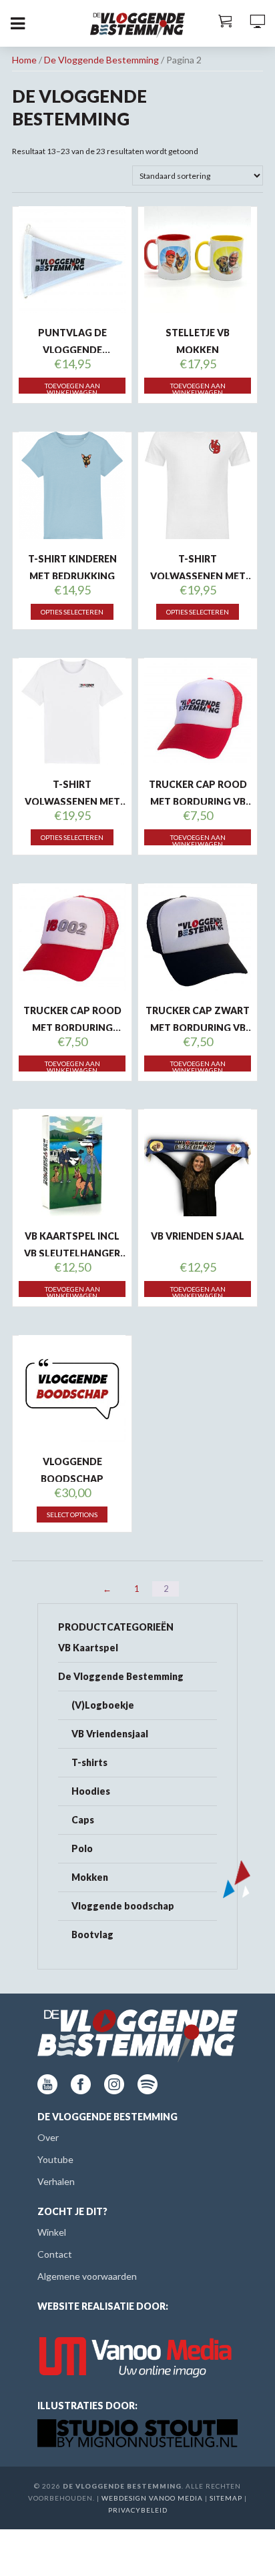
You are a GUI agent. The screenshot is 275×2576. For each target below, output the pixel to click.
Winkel (52, 2232)
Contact (55, 2254)
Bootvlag (92, 1935)
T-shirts (89, 1762)
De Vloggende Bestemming (101, 60)
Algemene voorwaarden (87, 2276)
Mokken (90, 1877)
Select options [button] (72, 1515)
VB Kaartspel (88, 1648)
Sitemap (226, 2498)
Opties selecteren (72, 612)
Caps (83, 1820)
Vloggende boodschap (123, 1906)
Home (24, 60)
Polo (82, 1848)
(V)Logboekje (103, 1705)
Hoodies (91, 1791)
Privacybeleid (138, 2510)
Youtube (55, 2159)
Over (48, 2137)
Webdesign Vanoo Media (152, 2498)
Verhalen (56, 2181)
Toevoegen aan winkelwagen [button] (72, 388)
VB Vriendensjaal (110, 1734)
